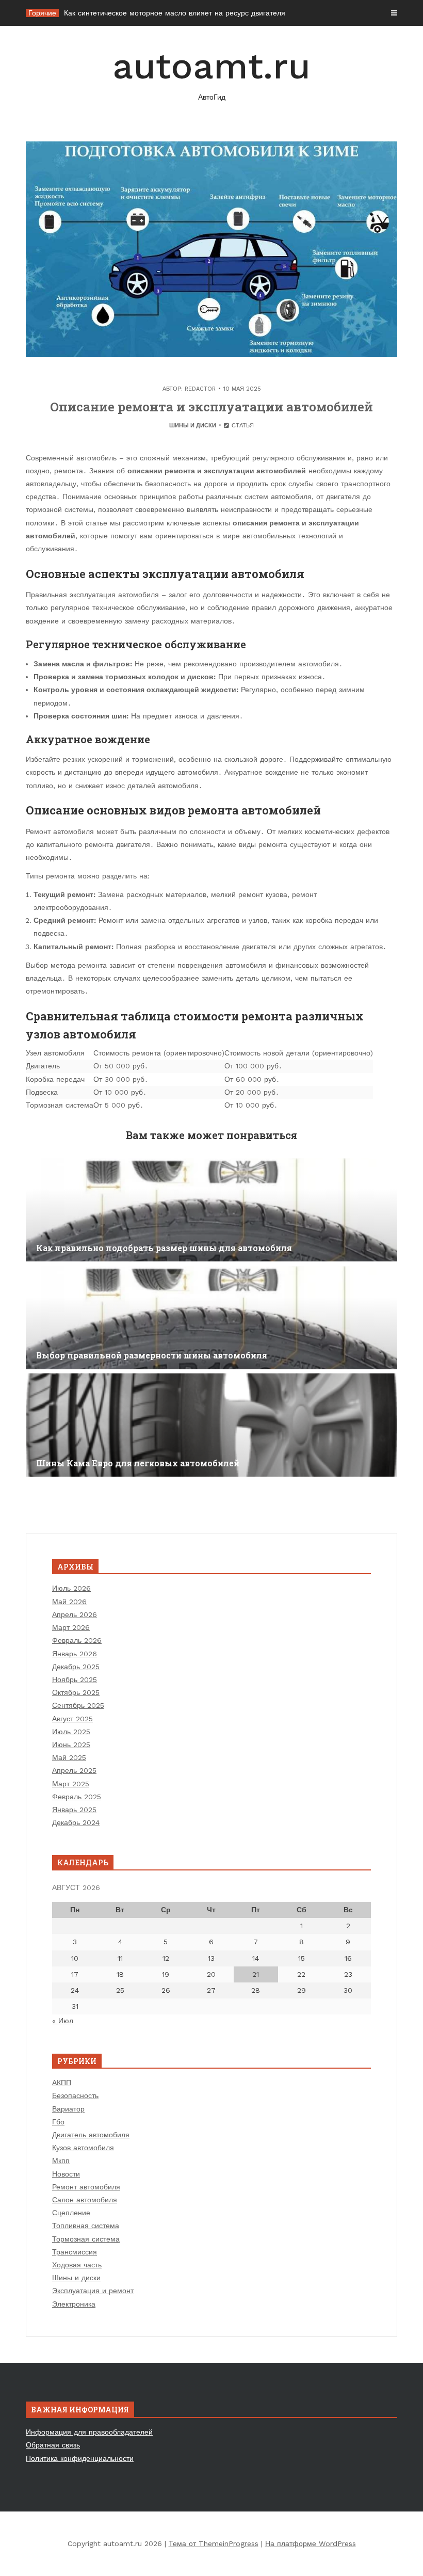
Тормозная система (86, 2239)
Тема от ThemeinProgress (214, 2543)
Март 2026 (71, 1627)
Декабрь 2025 (76, 1667)
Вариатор (68, 2109)
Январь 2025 (74, 1810)
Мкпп (61, 2161)
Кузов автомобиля (83, 2148)
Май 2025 (69, 1757)
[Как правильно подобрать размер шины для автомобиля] (211, 1210)
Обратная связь (53, 2445)
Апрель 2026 (75, 1614)
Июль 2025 (71, 1732)
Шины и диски (193, 426)
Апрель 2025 (74, 1770)
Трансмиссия (75, 2252)
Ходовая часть (77, 2265)
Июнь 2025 (71, 1745)
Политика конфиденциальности (80, 2458)
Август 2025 (72, 1719)
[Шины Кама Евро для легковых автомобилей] (211, 1425)
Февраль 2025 (77, 1797)
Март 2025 (71, 1784)
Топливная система (86, 2226)
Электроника (74, 2304)
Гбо (58, 2122)
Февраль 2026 (77, 1640)
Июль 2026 (71, 1588)
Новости (66, 2174)
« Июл (63, 2021)
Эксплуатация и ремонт (93, 2291)
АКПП (62, 2083)
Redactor (200, 389)
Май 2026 (69, 1602)
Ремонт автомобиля (86, 2187)
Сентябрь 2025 (78, 1705)
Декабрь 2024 (76, 1822)
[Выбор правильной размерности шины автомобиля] (211, 1318)
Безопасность (75, 2095)
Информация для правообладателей (89, 2432)
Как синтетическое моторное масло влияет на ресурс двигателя (175, 13)
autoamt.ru (211, 73)
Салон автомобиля (85, 2200)
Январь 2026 (75, 1654)
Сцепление (71, 2213)
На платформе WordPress (311, 2543)
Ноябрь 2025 (75, 1679)
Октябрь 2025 (76, 1692)
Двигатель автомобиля (91, 2135)
